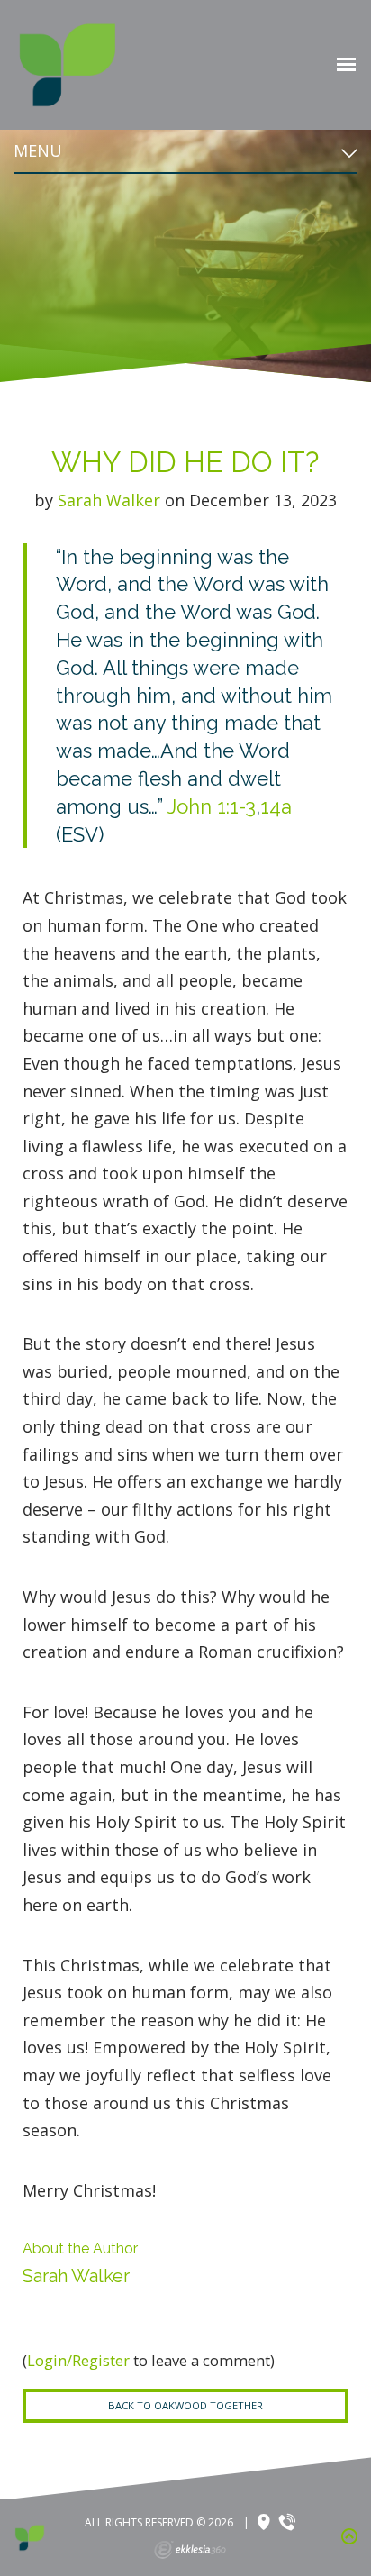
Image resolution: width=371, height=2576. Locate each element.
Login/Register (78, 2360)
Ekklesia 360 (190, 2550)
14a (276, 806)
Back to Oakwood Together (185, 2405)
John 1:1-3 (212, 806)
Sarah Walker (109, 500)
